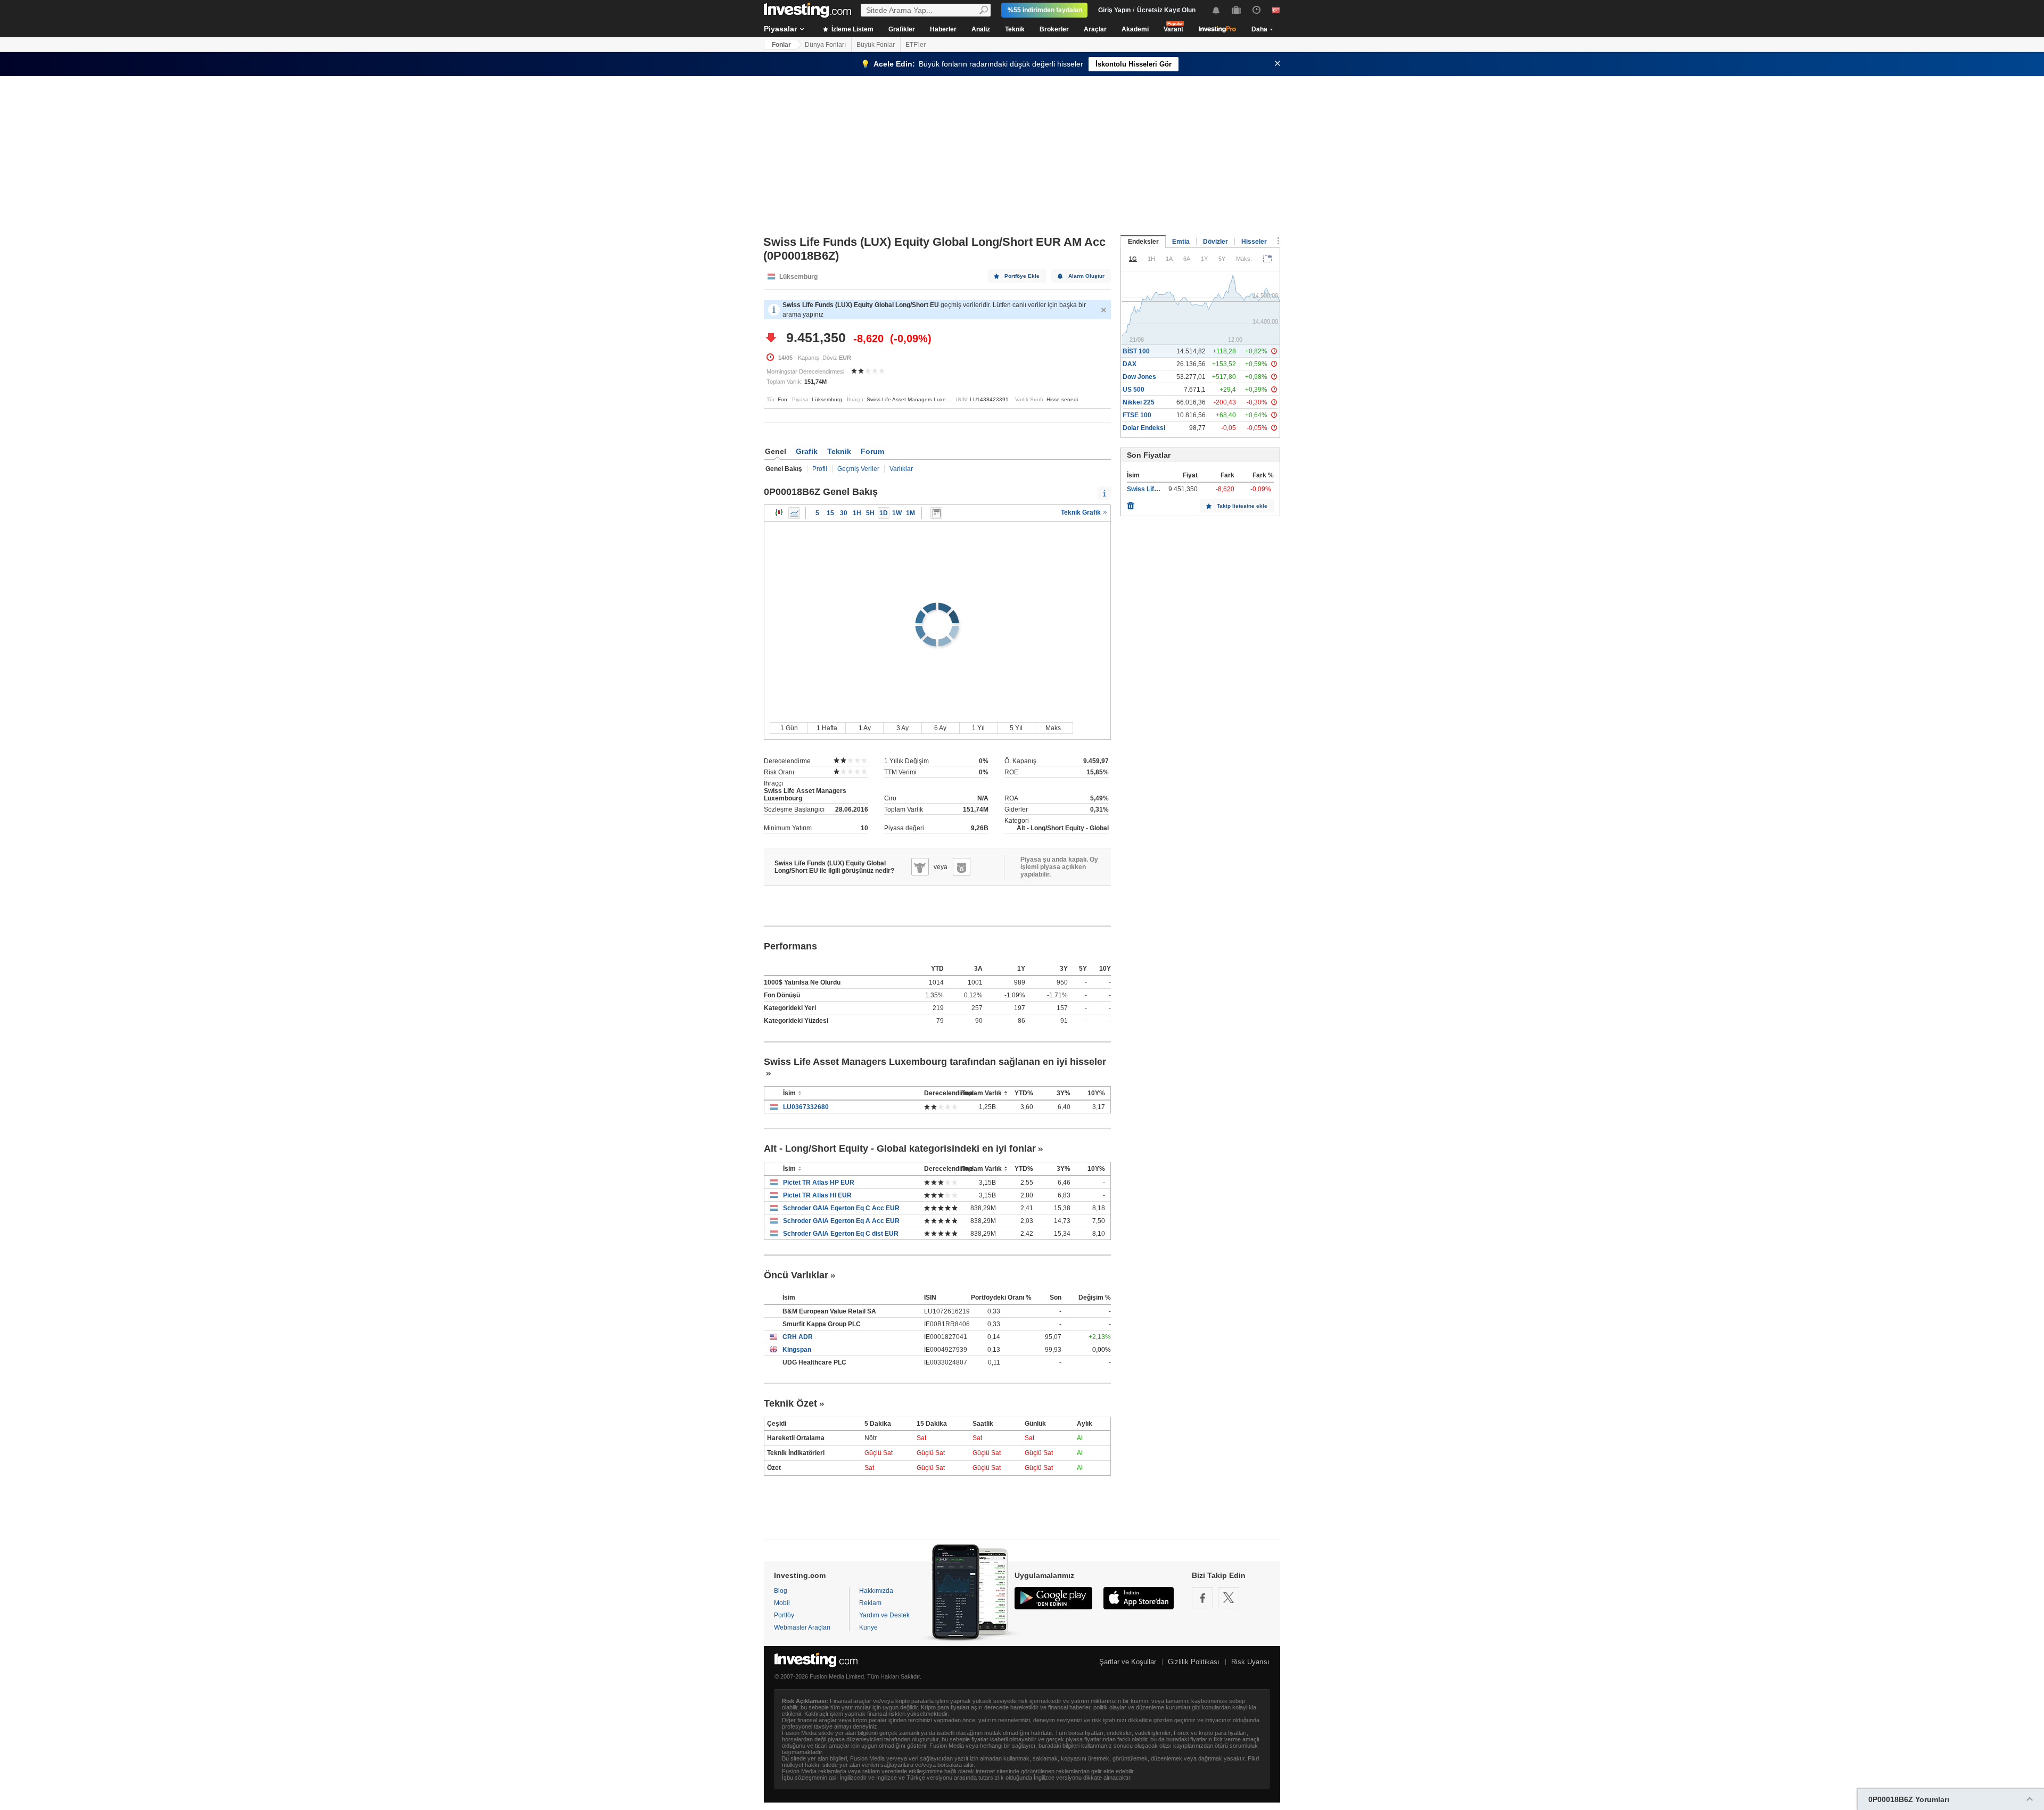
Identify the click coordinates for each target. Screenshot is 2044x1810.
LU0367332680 (806, 1107)
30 (844, 513)
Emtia (1181, 242)
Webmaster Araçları (802, 1627)
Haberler (943, 29)
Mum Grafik (779, 513)
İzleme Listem (852, 29)
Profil (820, 469)
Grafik (807, 451)
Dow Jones (1139, 377)
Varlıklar (901, 469)
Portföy (784, 1615)
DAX (1130, 364)
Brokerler (1054, 29)
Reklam (870, 1603)
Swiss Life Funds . (1154, 489)
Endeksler (1143, 242)
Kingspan (797, 1350)
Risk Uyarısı (1250, 1662)
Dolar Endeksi (1144, 428)
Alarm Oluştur (1086, 276)
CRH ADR (798, 1337)
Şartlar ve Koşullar (1128, 1662)
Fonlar (781, 45)
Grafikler (902, 29)
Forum (872, 451)
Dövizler (1215, 242)
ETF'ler (916, 45)
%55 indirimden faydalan (1045, 10)
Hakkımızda (876, 1591)
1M (910, 513)
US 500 (1134, 390)
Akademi (1135, 29)
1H (857, 513)
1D (884, 513)
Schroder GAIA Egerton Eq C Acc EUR (841, 1208)
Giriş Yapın (1114, 10)
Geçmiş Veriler (858, 469)
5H (870, 513)
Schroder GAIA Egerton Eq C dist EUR (841, 1234)
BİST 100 (1136, 351)
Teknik (1015, 29)
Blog (781, 1591)
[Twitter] (1229, 1598)
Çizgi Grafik (794, 513)
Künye (868, 1627)
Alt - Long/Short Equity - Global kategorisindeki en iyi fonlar (900, 1148)
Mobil (782, 1603)
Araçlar (1095, 29)
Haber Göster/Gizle (936, 513)
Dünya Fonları (825, 45)
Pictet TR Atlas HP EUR (819, 1183)
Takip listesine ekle (1242, 506)
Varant (1173, 29)
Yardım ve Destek (884, 1615)
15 (830, 513)
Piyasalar (780, 29)
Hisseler (1254, 242)
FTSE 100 (1137, 415)
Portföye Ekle (1022, 276)
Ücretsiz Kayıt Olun (1166, 10)
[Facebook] (1202, 1598)
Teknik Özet (790, 1403)
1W (897, 513)
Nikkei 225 (1139, 402)
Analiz (981, 29)
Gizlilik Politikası (1194, 1662)
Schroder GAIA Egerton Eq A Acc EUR (841, 1221)
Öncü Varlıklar (796, 1275)
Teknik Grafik (1082, 513)
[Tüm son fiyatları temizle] (1131, 503)
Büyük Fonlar (876, 45)
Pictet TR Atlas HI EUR (817, 1195)
